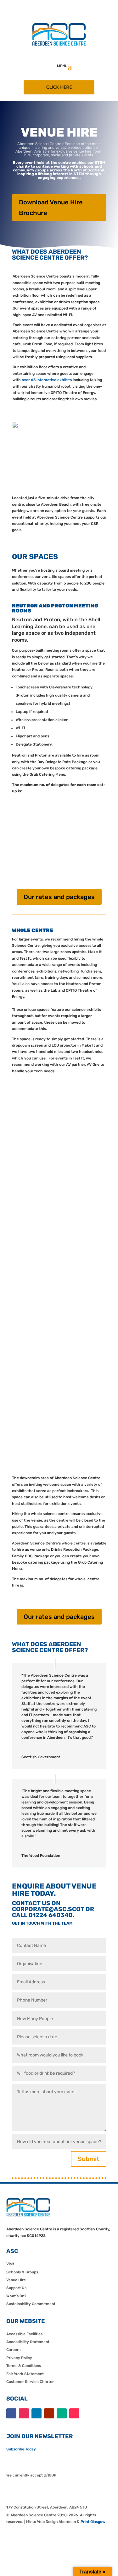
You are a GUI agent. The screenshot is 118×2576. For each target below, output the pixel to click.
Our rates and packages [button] (59, 897)
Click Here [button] (59, 87)
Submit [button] (89, 2159)
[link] (59, 45)
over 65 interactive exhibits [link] (47, 380)
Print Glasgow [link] (93, 2522)
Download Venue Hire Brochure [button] (51, 207)
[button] (70, 66)
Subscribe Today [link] (21, 2449)
